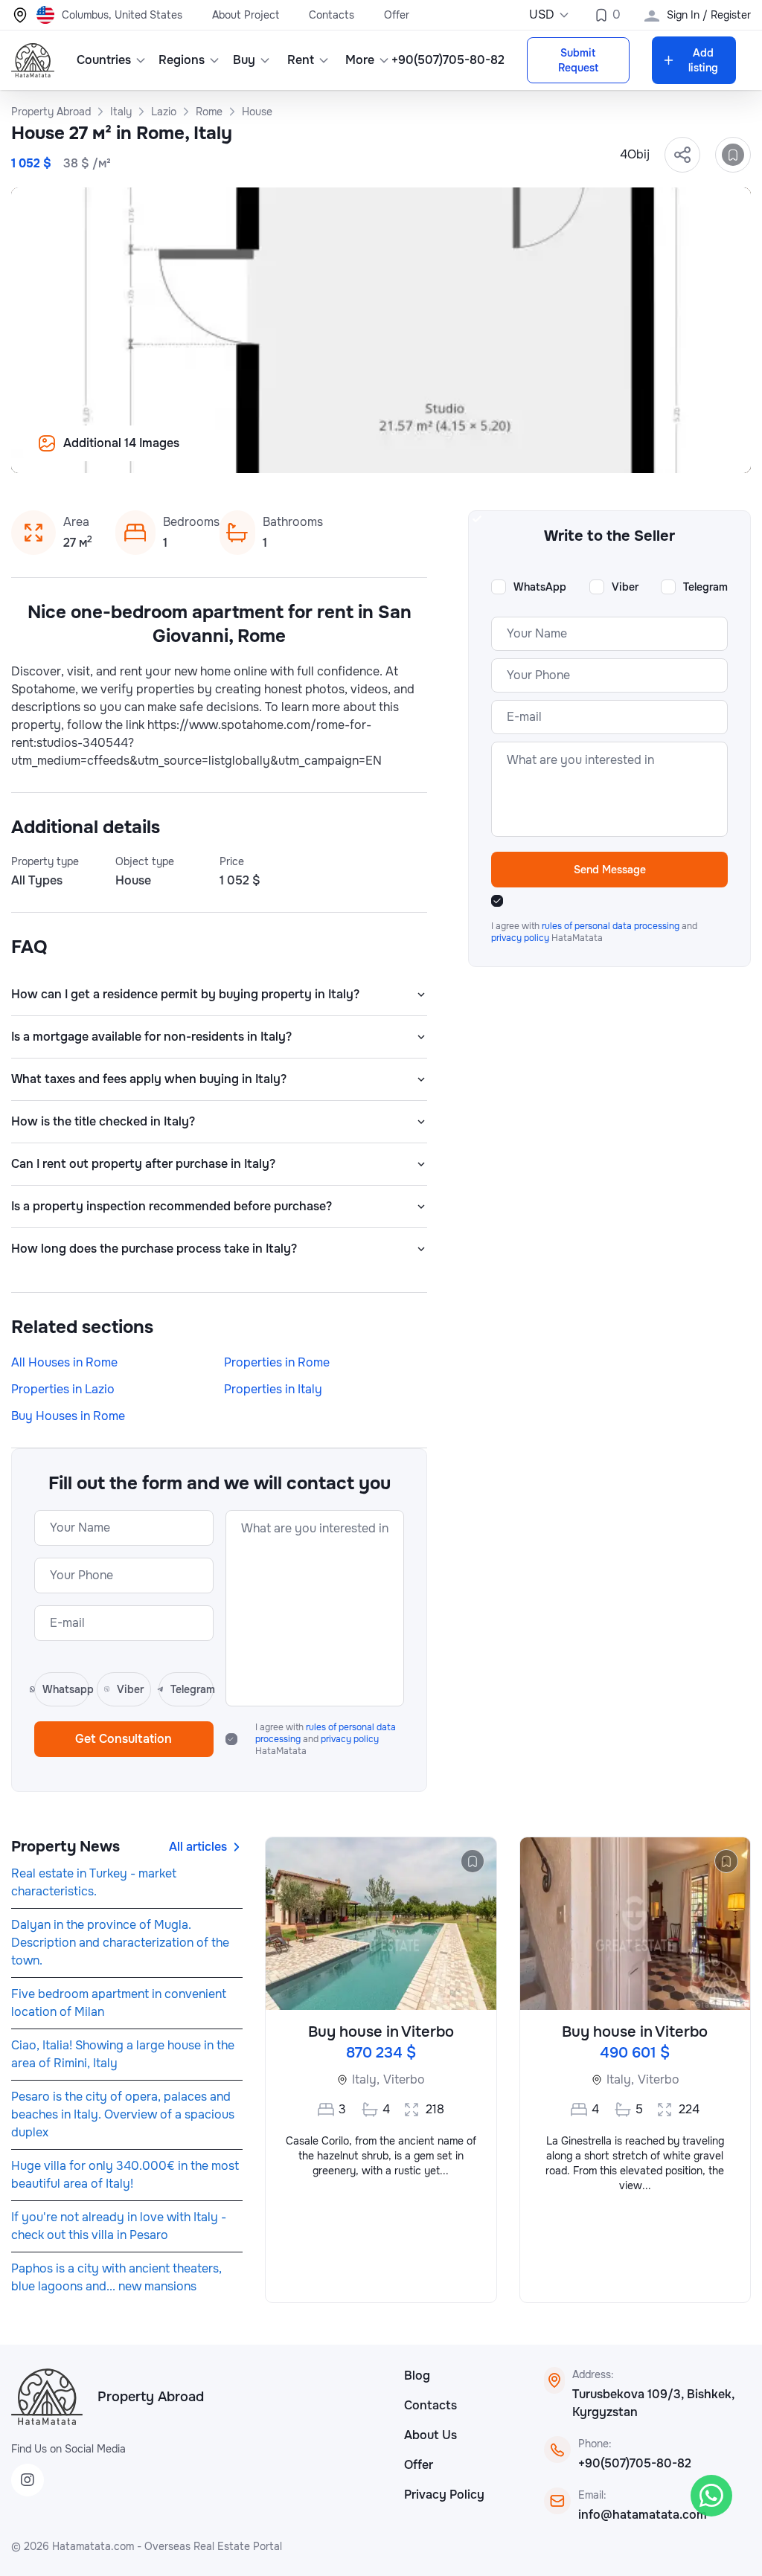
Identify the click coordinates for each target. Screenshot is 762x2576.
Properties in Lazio (63, 1389)
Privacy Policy (444, 2495)
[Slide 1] (229, 454)
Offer (397, 15)
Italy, (366, 2079)
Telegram (705, 587)
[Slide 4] (283, 454)
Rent (301, 60)
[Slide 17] (515, 454)
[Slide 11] (408, 454)
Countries (104, 60)
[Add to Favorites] (733, 155)
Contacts (332, 15)
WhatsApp (540, 587)
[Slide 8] (354, 454)
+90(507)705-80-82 (635, 2463)
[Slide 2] (247, 454)
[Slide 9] (372, 454)
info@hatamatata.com (643, 2515)
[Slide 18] (533, 454)
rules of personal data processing (612, 926)
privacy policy (350, 1739)
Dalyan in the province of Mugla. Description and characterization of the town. (120, 1943)
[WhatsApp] (711, 2496)
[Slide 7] (336, 454)
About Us (430, 2435)
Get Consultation (124, 1739)
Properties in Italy (273, 1389)
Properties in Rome (277, 1362)
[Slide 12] (426, 454)
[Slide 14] (461, 454)
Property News (65, 1847)
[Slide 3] (265, 454)
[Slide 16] (497, 454)
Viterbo (404, 2079)
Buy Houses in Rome (68, 1416)
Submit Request (578, 60)
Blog (417, 2376)
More (360, 60)
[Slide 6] (318, 454)
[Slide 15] (479, 454)
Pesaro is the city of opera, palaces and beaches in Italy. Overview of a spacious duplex (123, 2114)
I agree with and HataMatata (326, 1739)
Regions (182, 60)
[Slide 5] (301, 454)
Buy (244, 60)
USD (542, 15)
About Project (246, 15)
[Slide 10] (390, 454)
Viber (625, 587)
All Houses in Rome (64, 1362)
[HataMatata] (47, 2397)
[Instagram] (28, 2480)
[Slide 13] (444, 454)
